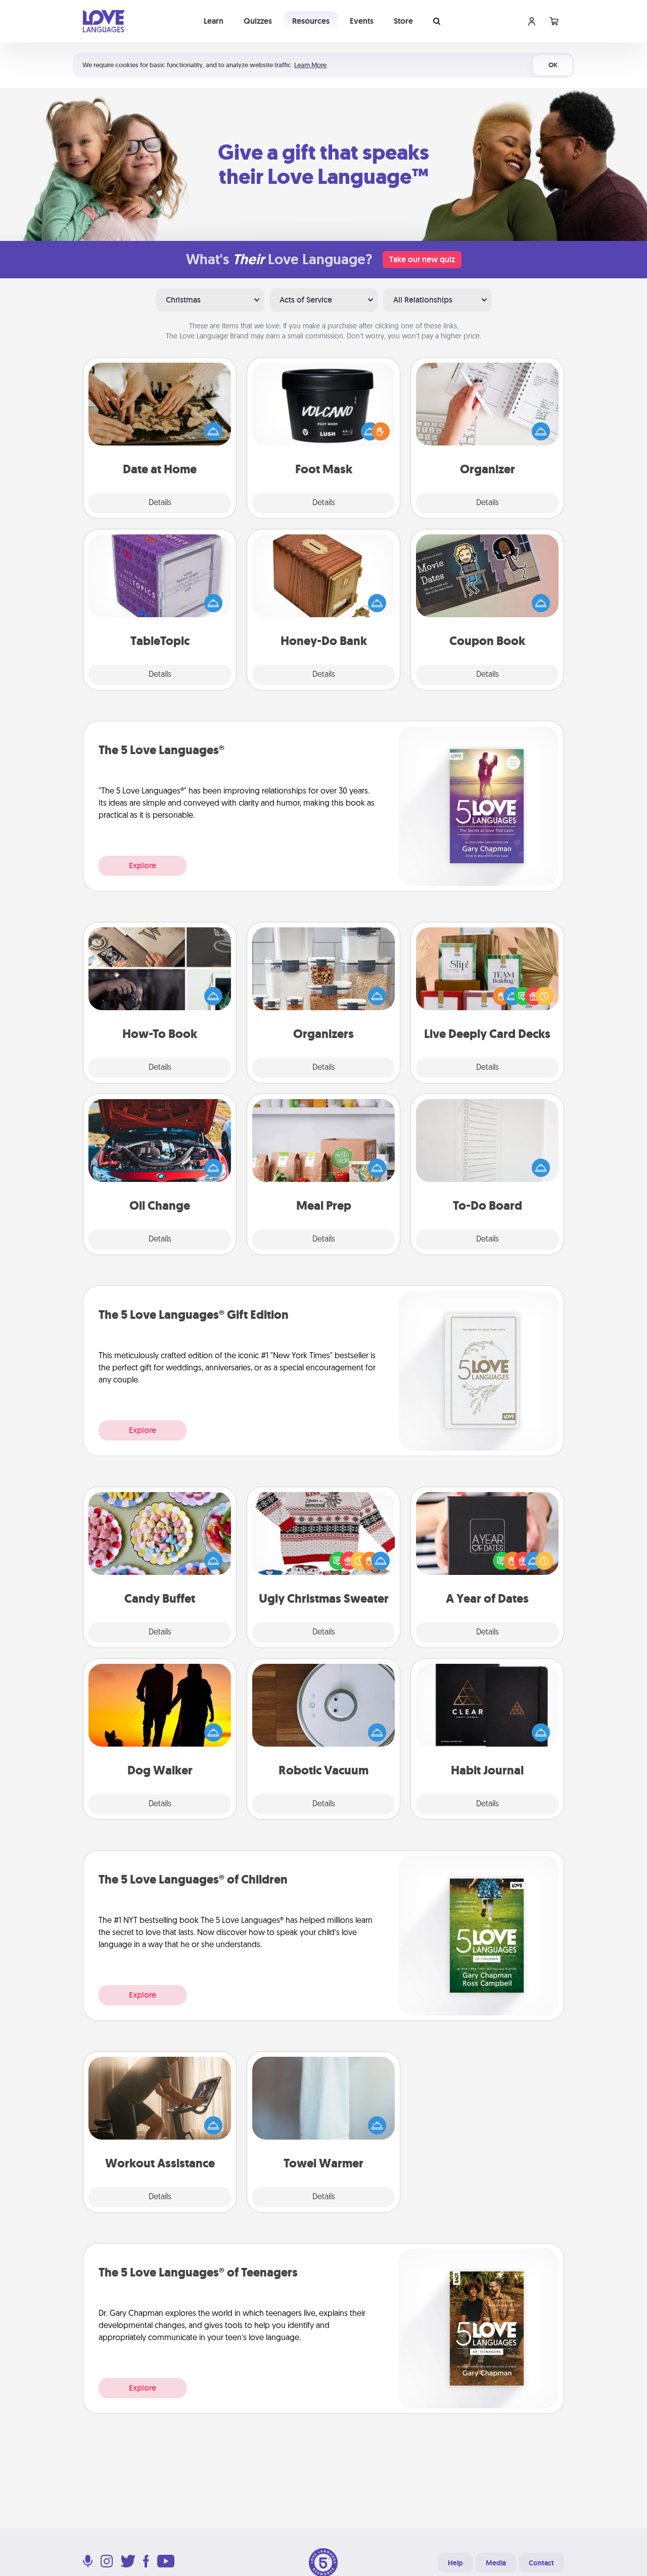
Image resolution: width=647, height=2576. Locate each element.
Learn (214, 21)
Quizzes (258, 21)
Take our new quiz (422, 259)
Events (362, 21)
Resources (311, 21)
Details (160, 503)
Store (403, 21)
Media (496, 2563)
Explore (143, 865)
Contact (541, 2563)
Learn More (310, 65)
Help (455, 2563)
